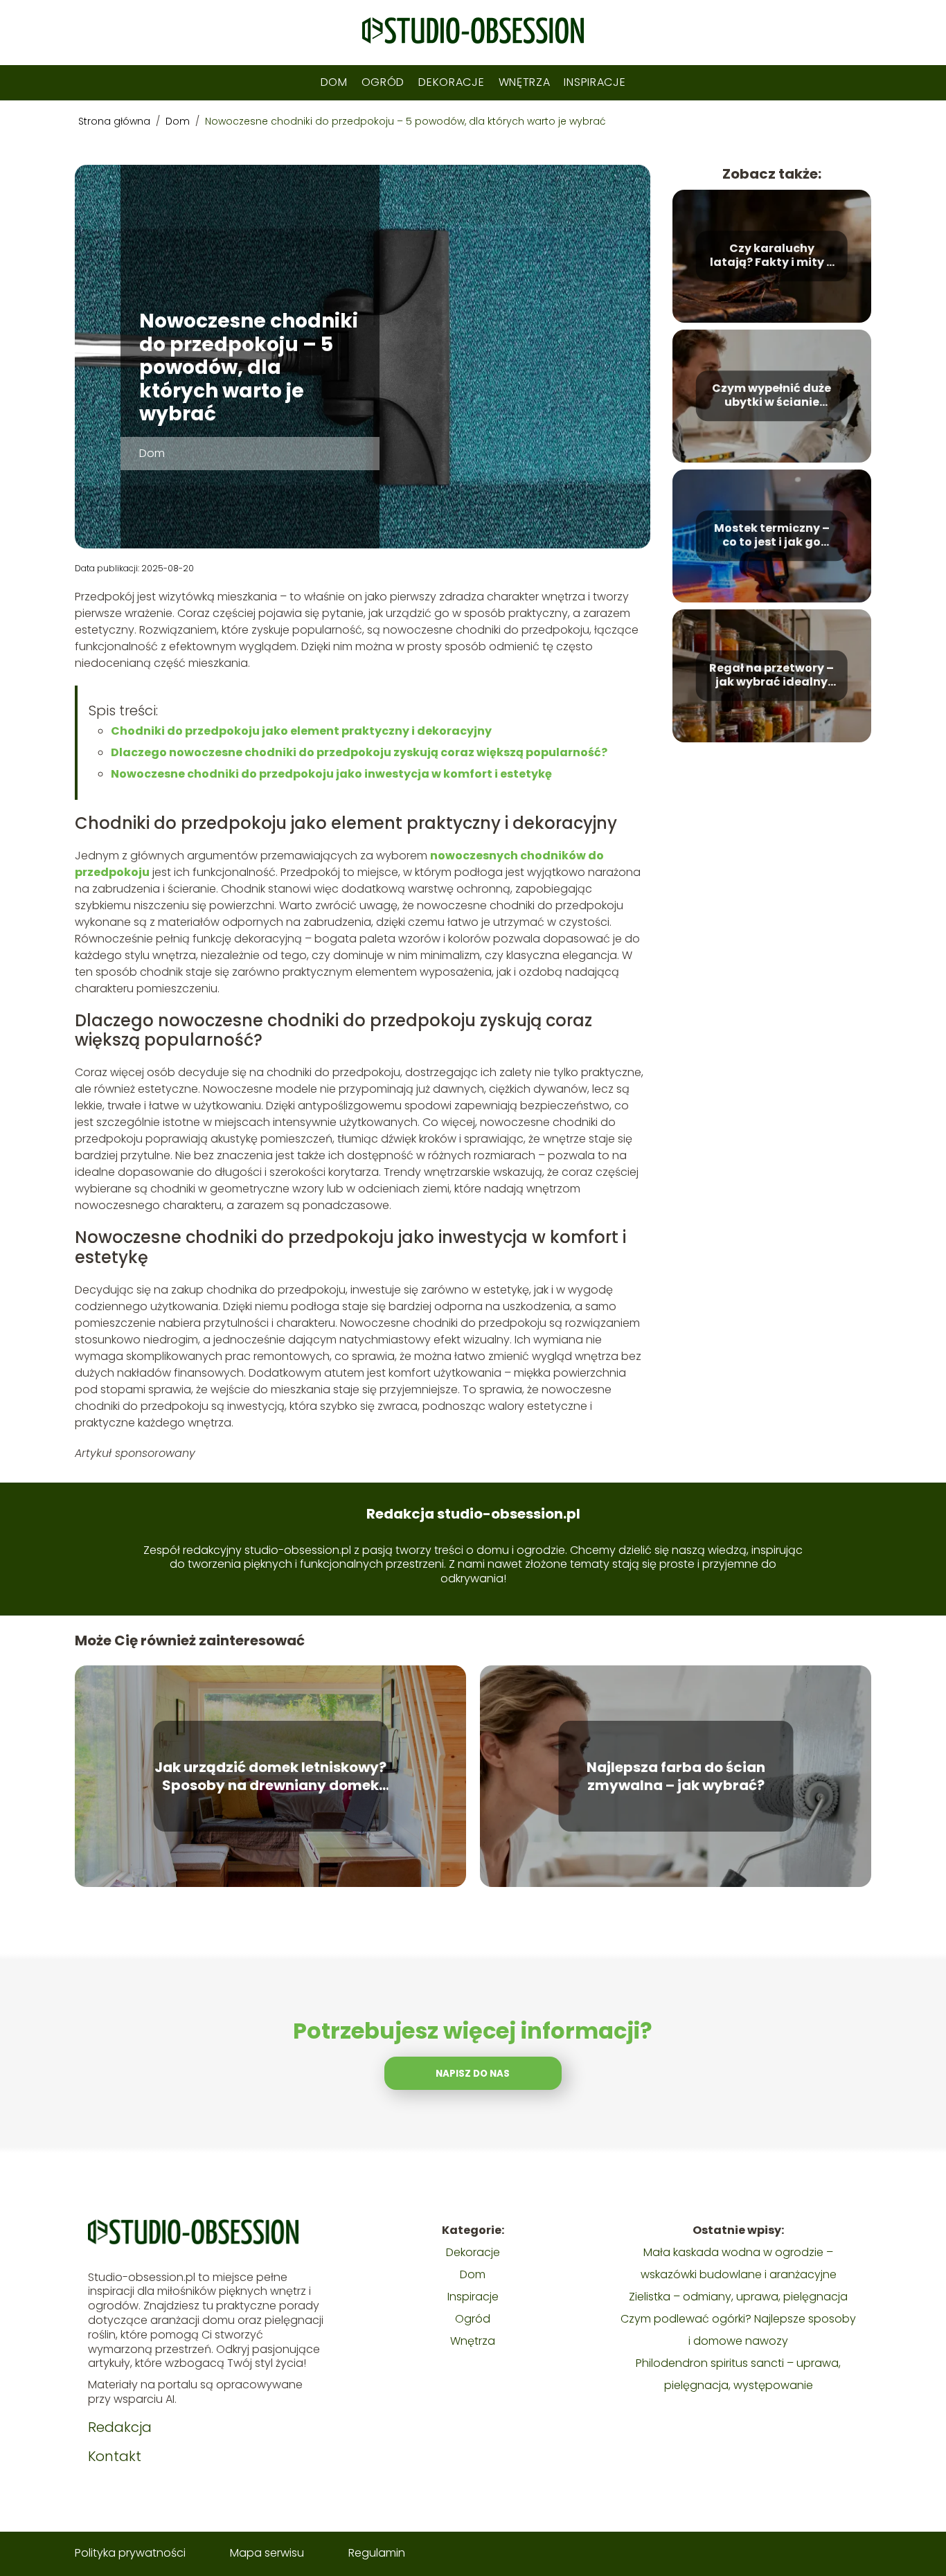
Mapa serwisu (267, 2553)
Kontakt (115, 2456)
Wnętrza (525, 82)
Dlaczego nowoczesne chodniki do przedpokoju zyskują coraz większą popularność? (359, 752)
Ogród (383, 82)
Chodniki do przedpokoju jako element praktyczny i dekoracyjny (301, 731)
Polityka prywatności (130, 2553)
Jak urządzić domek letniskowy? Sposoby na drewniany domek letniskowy (270, 1776)
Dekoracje (451, 82)
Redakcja (120, 2427)
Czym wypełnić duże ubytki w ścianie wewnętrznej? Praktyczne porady (771, 396)
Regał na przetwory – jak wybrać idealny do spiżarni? (771, 676)
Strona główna (116, 121)
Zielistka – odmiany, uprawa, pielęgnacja (738, 2297)
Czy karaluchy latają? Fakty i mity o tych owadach (772, 256)
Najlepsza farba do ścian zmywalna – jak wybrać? (676, 1776)
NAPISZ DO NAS (473, 2074)
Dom (334, 82)
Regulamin (377, 2553)
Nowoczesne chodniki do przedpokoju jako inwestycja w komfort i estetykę (331, 774)
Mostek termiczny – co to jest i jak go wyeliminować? (772, 536)
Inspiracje (595, 82)
